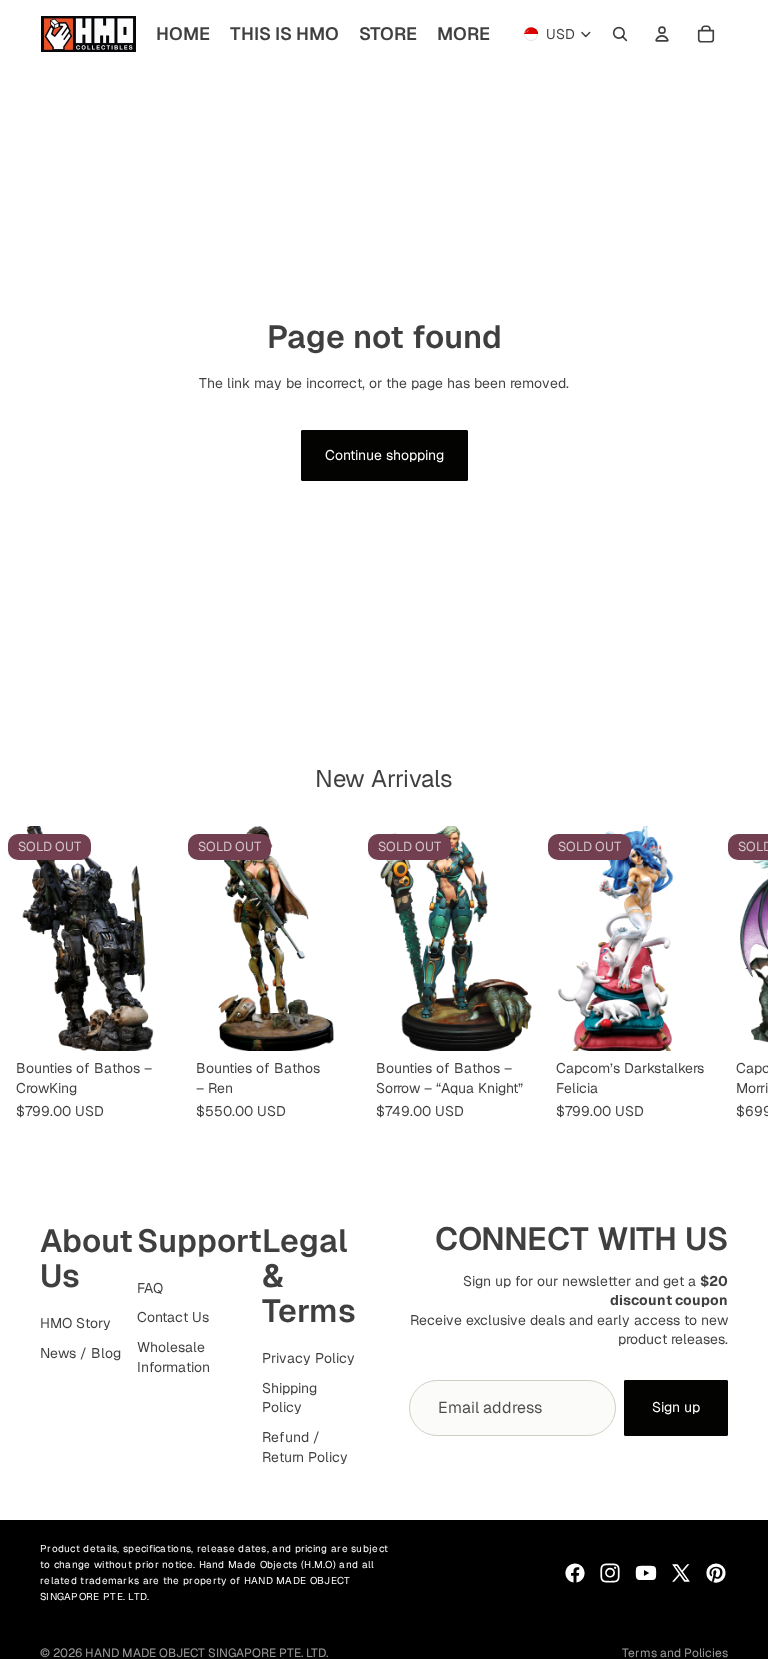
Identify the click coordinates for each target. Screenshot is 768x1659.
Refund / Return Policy (305, 1447)
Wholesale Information (173, 1357)
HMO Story (75, 1323)
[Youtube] (646, 1573)
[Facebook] (575, 1573)
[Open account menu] (662, 34)
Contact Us (173, 1317)
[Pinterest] (716, 1573)
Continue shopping (384, 455)
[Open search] (620, 34)
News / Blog (80, 1353)
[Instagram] (610, 1573)
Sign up (676, 1407)
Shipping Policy (289, 1398)
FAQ (150, 1288)
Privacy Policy (308, 1358)
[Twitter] (681, 1573)
